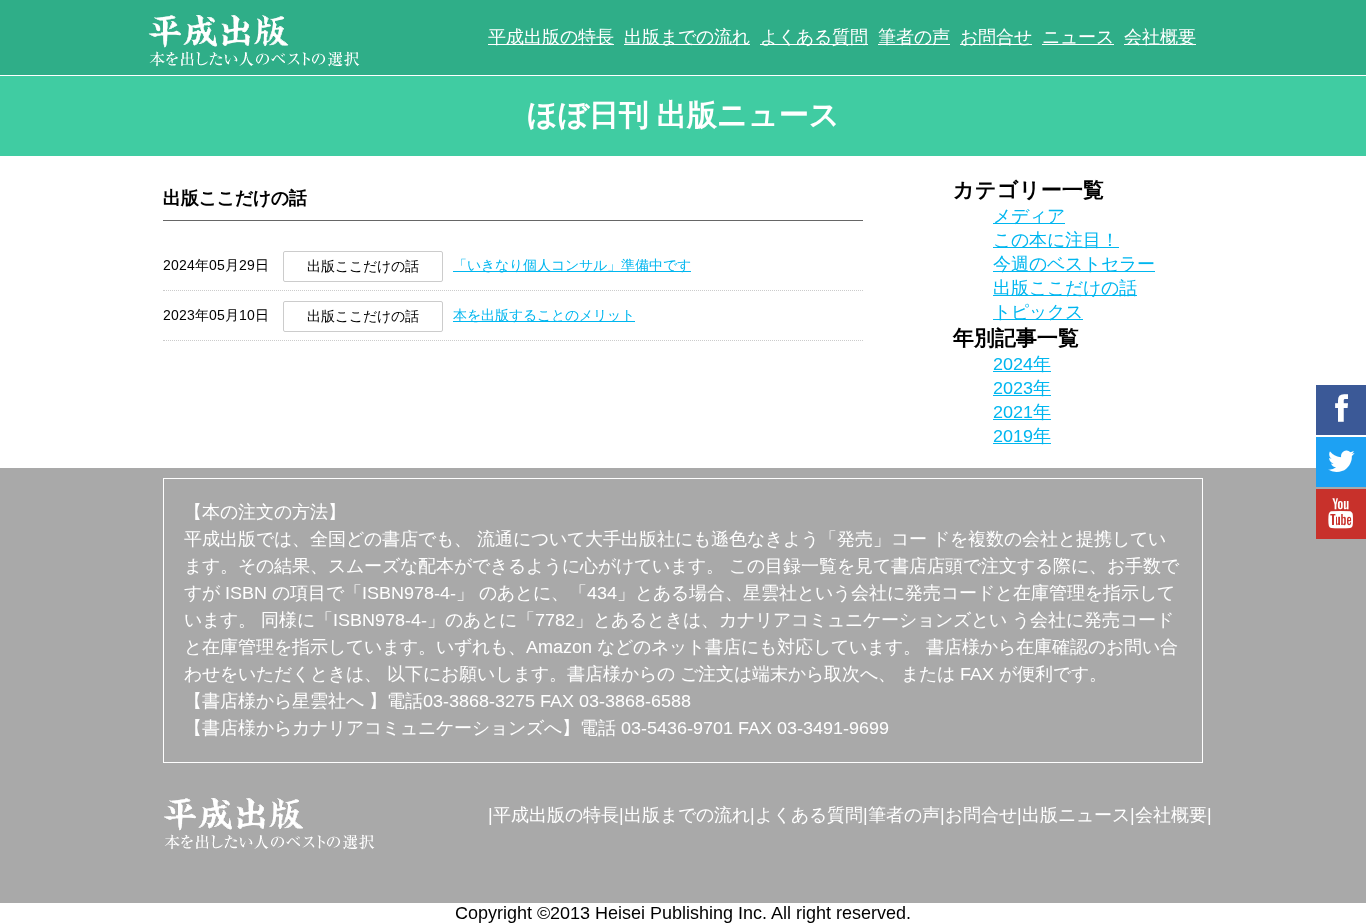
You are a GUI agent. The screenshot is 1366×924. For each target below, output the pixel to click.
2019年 (1022, 436)
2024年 (1022, 364)
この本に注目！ (1056, 240)
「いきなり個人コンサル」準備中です (572, 265)
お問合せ (996, 37)
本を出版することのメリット (544, 315)
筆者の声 (914, 37)
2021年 (1022, 412)
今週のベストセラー (1074, 264)
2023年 (1022, 388)
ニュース (1078, 37)
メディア (1029, 216)
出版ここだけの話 (1065, 288)
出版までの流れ (687, 37)
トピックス (1038, 312)
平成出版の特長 (551, 37)
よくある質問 (814, 37)
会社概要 (1160, 37)
